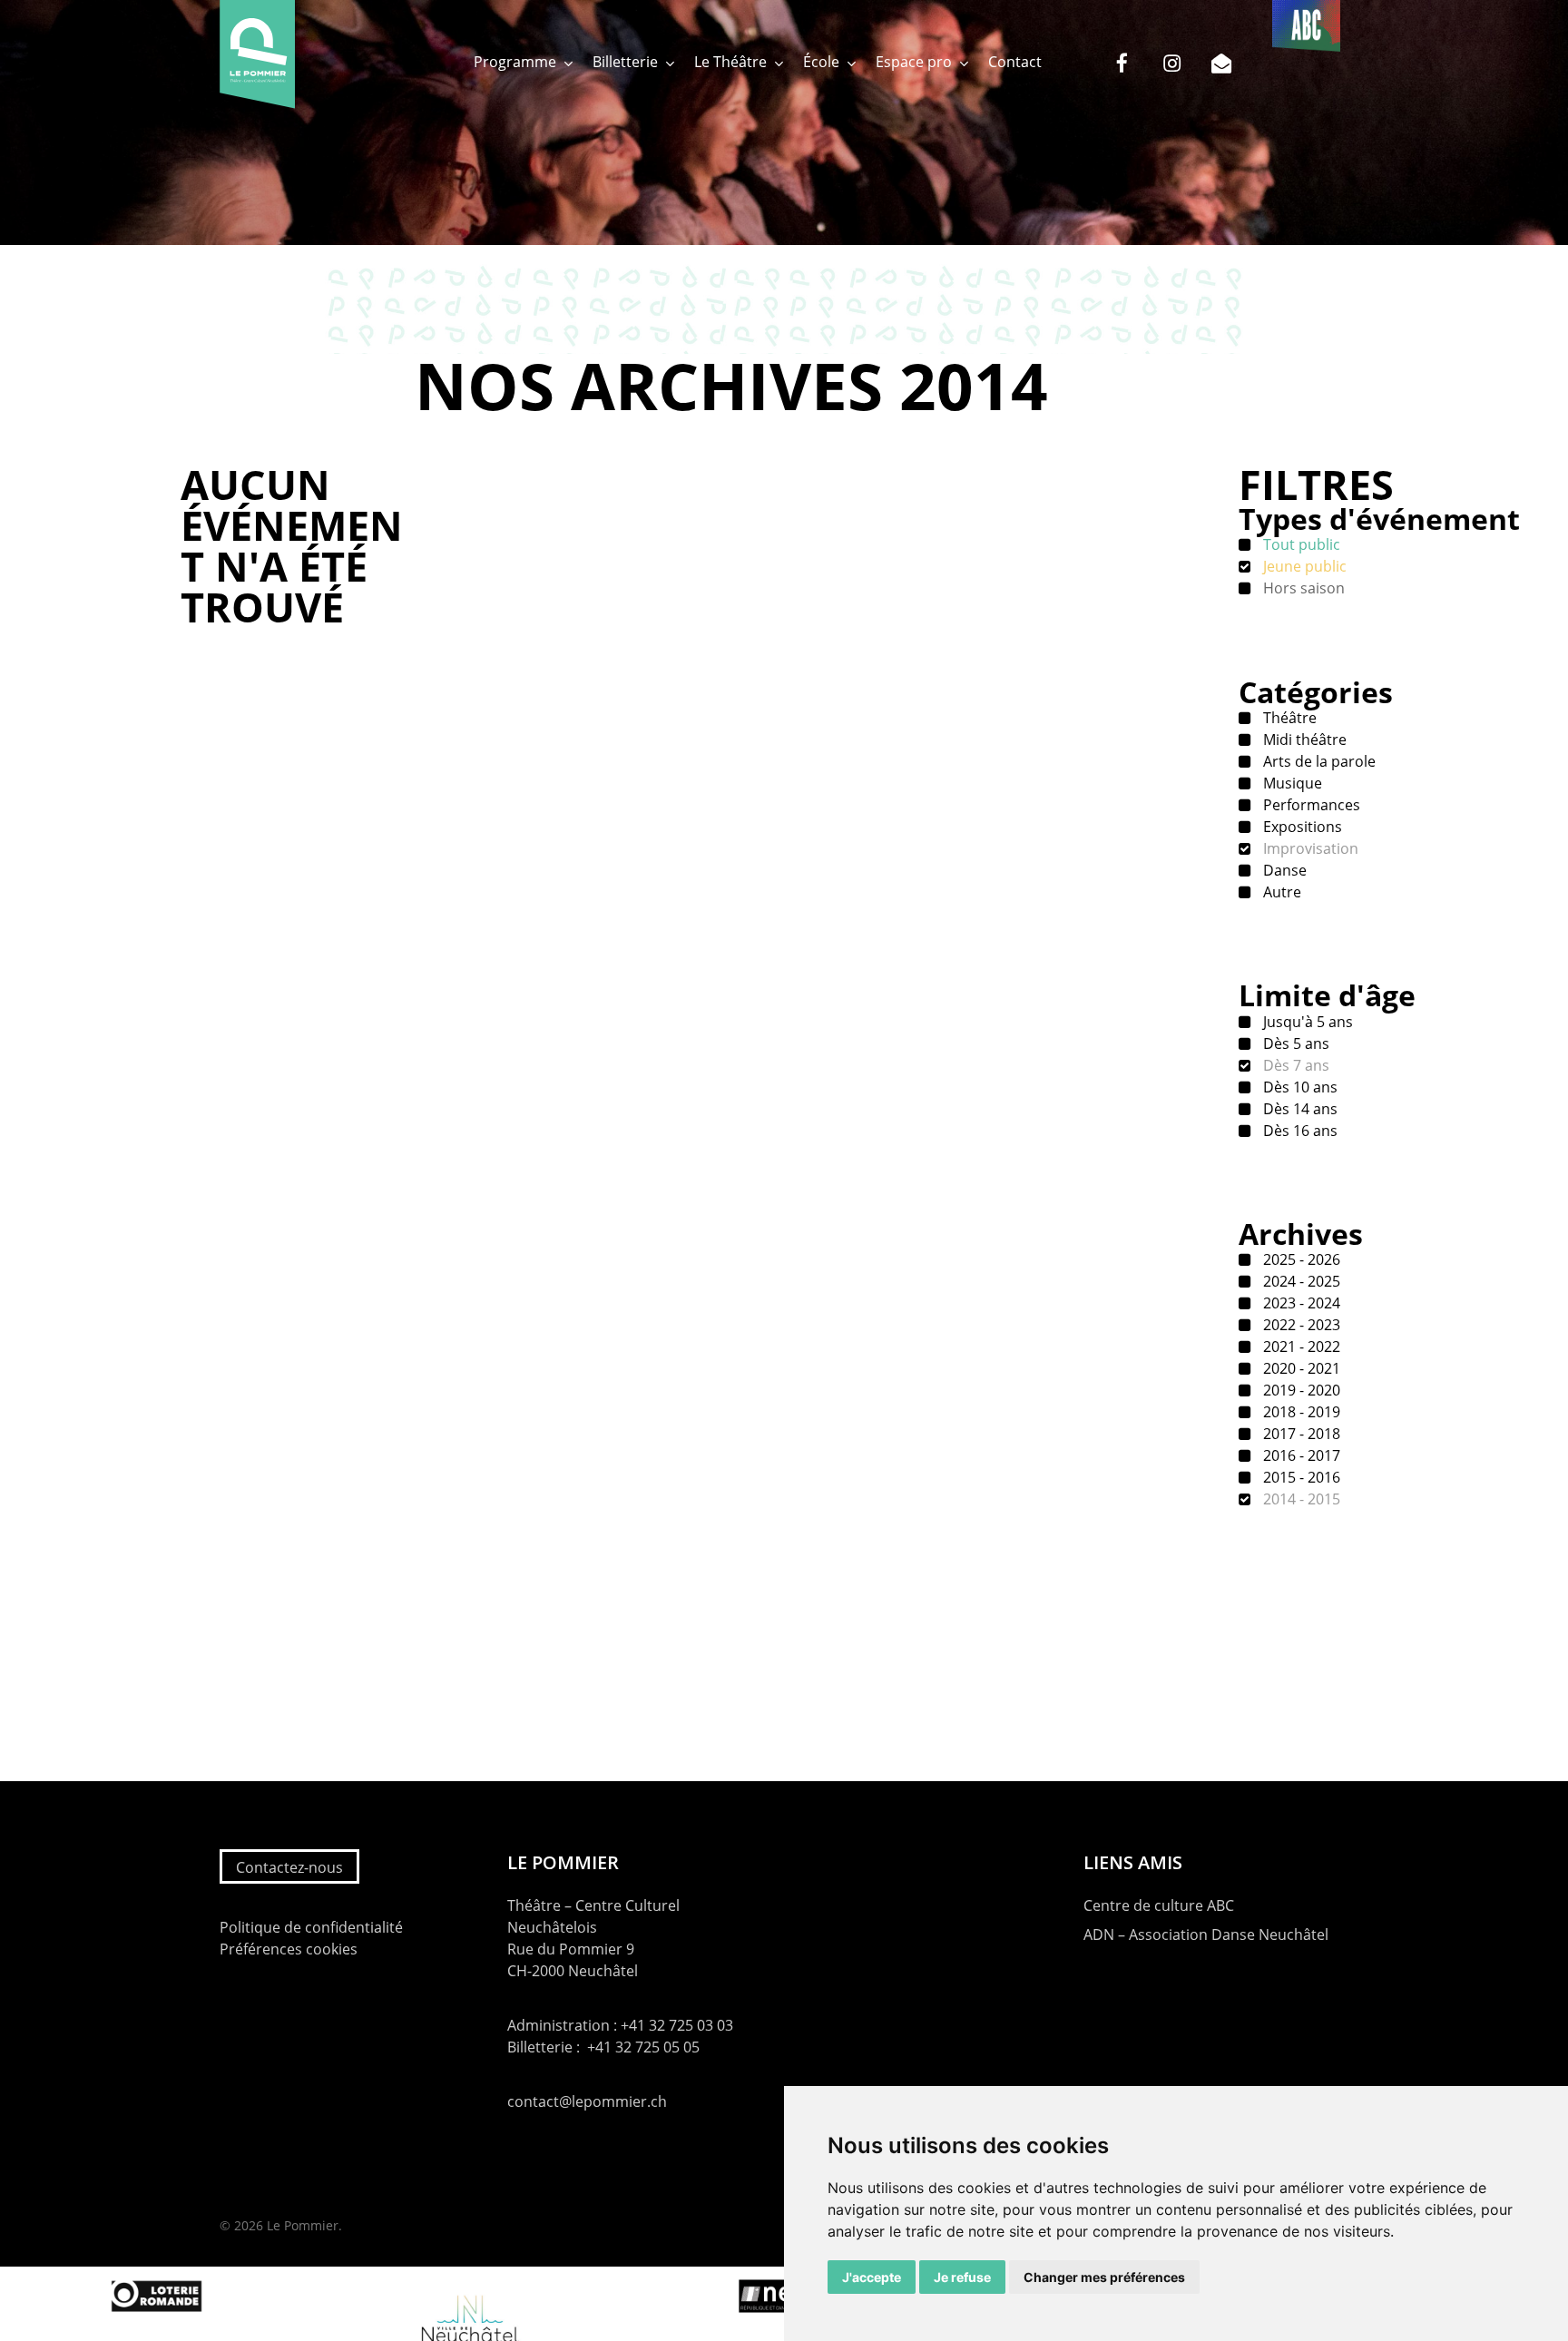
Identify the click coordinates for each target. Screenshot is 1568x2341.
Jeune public (1303, 566)
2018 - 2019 (1300, 1412)
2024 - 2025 (1300, 1281)
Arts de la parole (1318, 761)
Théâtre (1288, 718)
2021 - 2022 (1300, 1347)
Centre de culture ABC (1159, 1905)
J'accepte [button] (872, 2277)
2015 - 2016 (1300, 1477)
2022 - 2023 (1300, 1325)
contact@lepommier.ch (587, 2101)
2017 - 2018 (1300, 1434)
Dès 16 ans (1298, 1131)
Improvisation (1309, 848)
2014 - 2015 (1300, 1499)
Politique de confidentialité (311, 1927)
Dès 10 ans (1298, 1087)
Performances (1310, 805)
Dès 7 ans (1294, 1065)
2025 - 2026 (1300, 1259)
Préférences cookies (289, 1949)
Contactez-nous (289, 1867)
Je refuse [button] (962, 2277)
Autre (1280, 892)
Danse (1283, 870)
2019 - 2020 (1300, 1390)
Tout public (1300, 544)
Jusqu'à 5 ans (1306, 1022)
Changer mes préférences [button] (1104, 2277)
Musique (1291, 783)
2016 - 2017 (1300, 1455)
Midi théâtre (1303, 740)
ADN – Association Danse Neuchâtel (1206, 1935)
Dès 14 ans (1298, 1109)
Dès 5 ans (1294, 1043)
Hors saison (1302, 588)
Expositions (1301, 827)
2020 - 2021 (1300, 1368)
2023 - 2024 (1300, 1303)
